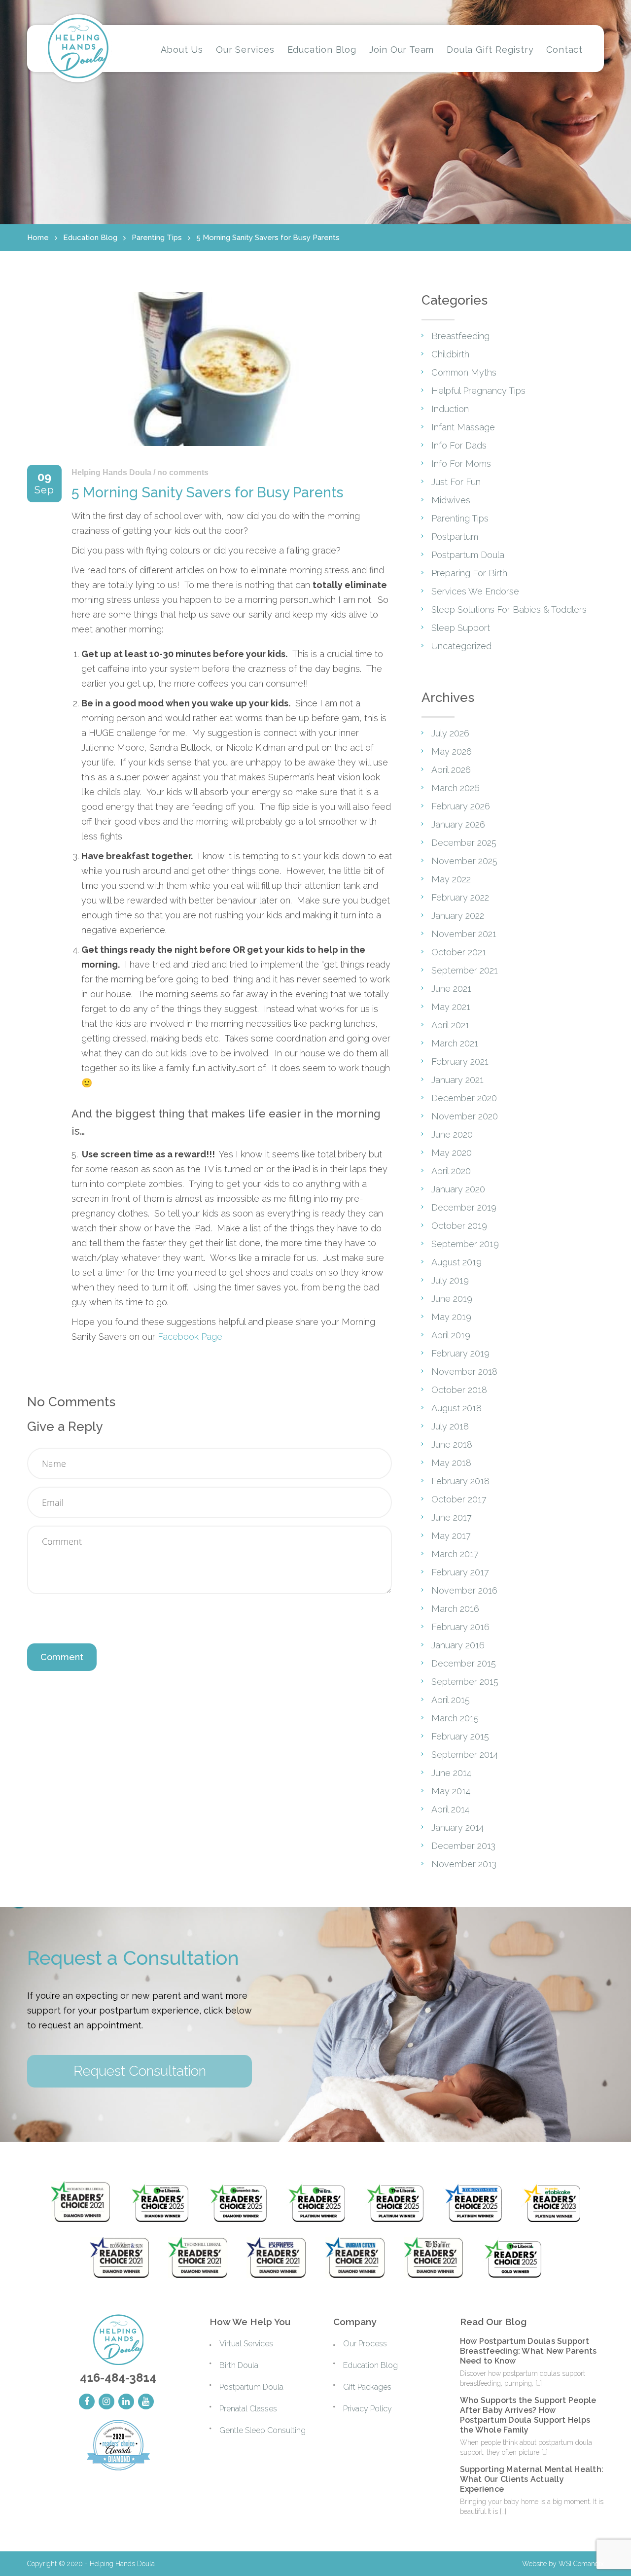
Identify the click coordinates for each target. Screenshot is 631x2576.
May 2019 (451, 1317)
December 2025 (464, 843)
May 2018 (451, 1463)
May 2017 (451, 1536)
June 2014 (451, 1773)
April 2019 (451, 1335)
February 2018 (460, 1481)
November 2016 (464, 1590)
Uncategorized (461, 646)
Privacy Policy (368, 2409)
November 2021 (464, 934)
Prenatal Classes (248, 2409)
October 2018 (459, 1390)
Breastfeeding (460, 336)
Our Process (365, 2344)
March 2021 (455, 1043)
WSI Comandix (581, 2564)
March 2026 (456, 788)
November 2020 (465, 1116)
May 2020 (452, 1153)
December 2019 (464, 1207)
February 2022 (460, 897)
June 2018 (452, 1445)
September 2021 (465, 970)
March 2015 (455, 1718)
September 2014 (465, 1755)
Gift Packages (367, 2387)
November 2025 (464, 861)
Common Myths (464, 372)
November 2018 (464, 1372)
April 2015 (451, 1700)
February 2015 (460, 1736)
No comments (183, 472)
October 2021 (459, 952)
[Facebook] (87, 2402)
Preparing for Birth (469, 573)
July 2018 (450, 1426)
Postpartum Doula (468, 555)
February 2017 (460, 1572)
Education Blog (90, 238)
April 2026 (451, 770)
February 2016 (460, 1627)
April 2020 (451, 1171)
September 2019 (465, 1244)
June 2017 (452, 1517)
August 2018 (456, 1408)
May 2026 (452, 751)
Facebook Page (190, 1337)
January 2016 (458, 1645)
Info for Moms (461, 464)
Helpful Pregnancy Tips (478, 391)
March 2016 (455, 1609)
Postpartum (455, 537)
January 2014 (457, 1828)
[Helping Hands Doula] (78, 48)
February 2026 (461, 806)
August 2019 (456, 1262)
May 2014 (451, 1791)
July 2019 (450, 1280)
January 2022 (458, 916)
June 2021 (451, 989)
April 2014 (450, 1809)
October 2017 (459, 1499)
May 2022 (451, 879)
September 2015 (465, 1682)
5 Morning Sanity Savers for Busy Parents (268, 238)
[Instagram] (106, 2402)
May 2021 (451, 1007)
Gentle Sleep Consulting (263, 2430)
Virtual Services (246, 2344)
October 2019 (459, 1226)
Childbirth (450, 354)
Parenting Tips (157, 238)
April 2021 (450, 1025)
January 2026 (458, 824)
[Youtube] (146, 2402)
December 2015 (464, 1663)
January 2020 (458, 1189)
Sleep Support (461, 628)
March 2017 (455, 1554)
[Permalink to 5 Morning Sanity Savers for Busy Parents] (210, 448)
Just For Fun (456, 482)
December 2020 (464, 1098)
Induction (450, 409)
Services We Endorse (475, 591)
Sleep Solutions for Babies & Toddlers (509, 609)
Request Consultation (140, 2071)
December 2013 (463, 1846)
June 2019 (452, 1299)
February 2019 (460, 1353)
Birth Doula (239, 2365)
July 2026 (450, 733)
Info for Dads (459, 445)
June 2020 (452, 1134)
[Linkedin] (126, 2402)
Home (38, 238)
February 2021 (460, 1062)
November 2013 (464, 1864)
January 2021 (457, 1080)
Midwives (451, 500)
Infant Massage (463, 427)
